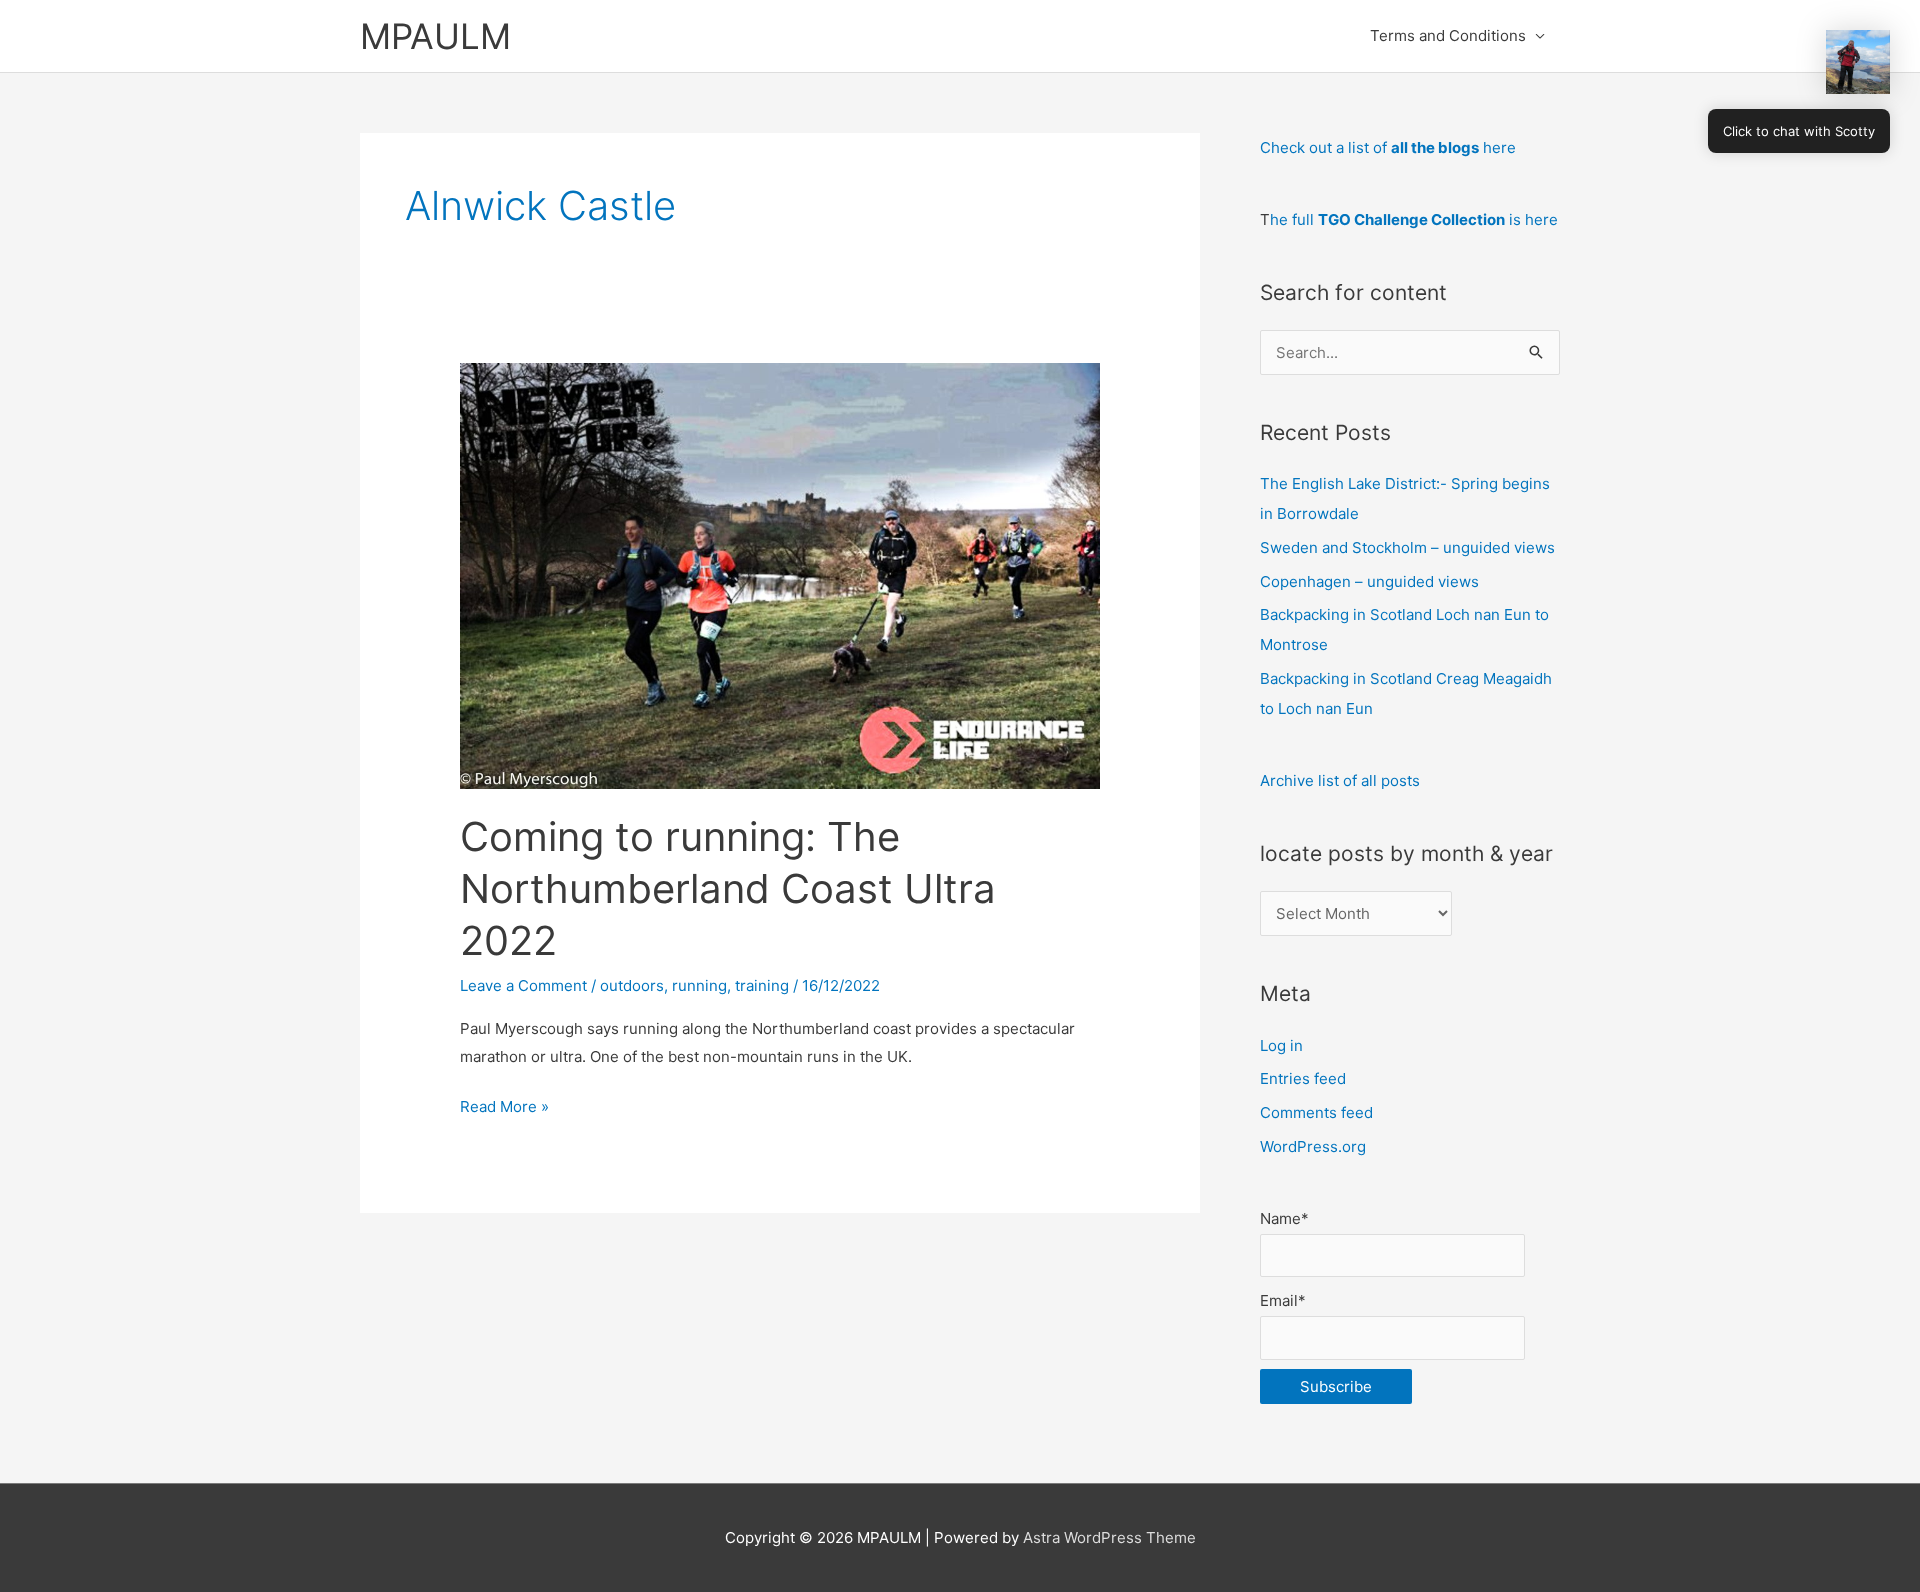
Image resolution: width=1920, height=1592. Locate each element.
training (762, 985)
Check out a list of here (1388, 147)
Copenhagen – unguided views (1369, 581)
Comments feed (1316, 1112)
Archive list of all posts (1340, 780)
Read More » (504, 1108)
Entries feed (1303, 1078)
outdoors (632, 985)
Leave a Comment (523, 985)
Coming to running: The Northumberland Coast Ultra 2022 (728, 888)
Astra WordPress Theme (1109, 1537)
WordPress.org (1313, 1146)
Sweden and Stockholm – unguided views (1407, 547)
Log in (1281, 1045)
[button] (1858, 62)
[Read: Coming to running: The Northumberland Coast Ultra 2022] (780, 574)
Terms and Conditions (1448, 35)
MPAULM (435, 36)
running (699, 985)
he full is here (1414, 219)
